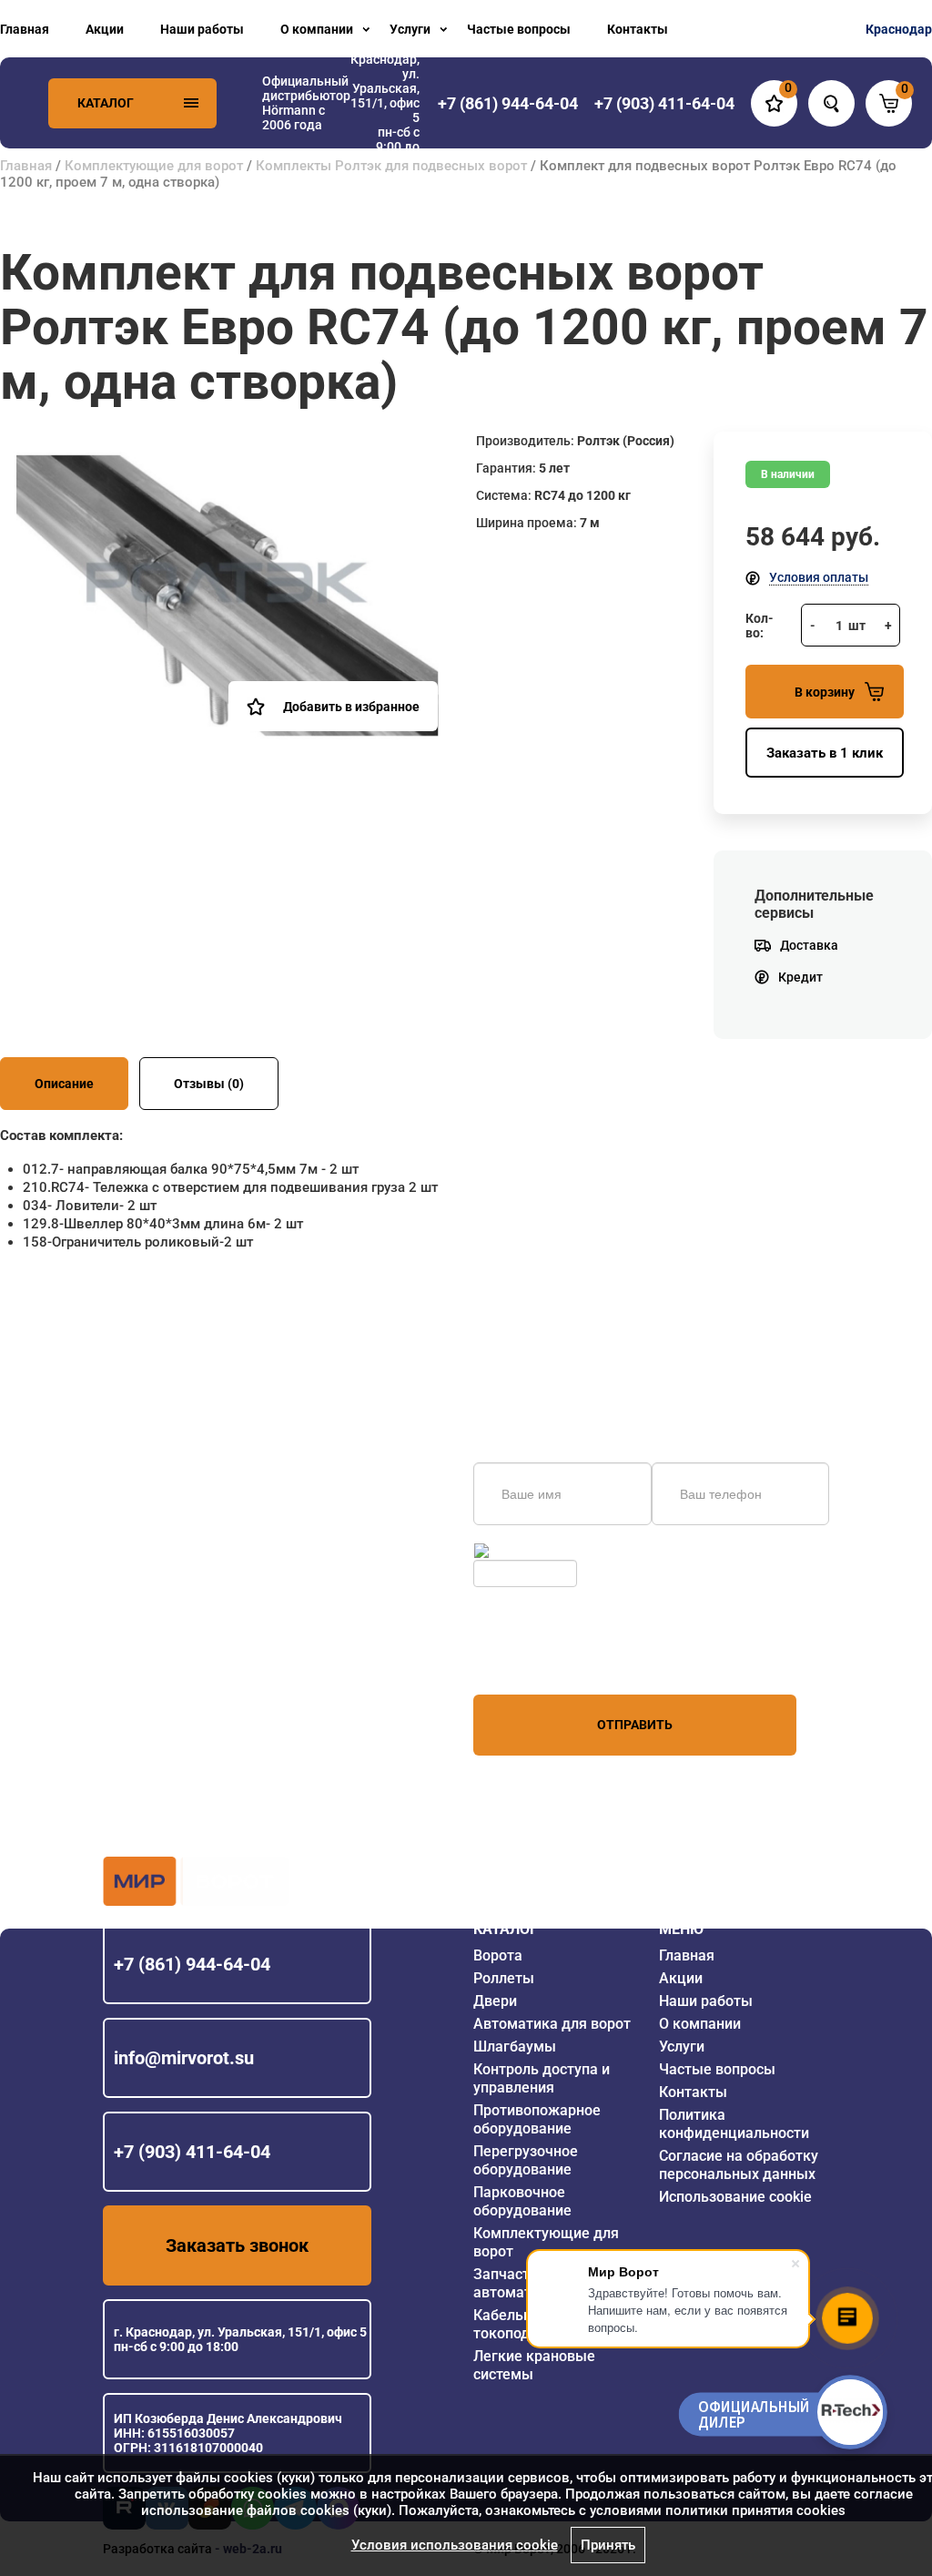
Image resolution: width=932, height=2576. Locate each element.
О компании (317, 29)
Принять (608, 2545)
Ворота (498, 1955)
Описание (64, 1084)
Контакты (638, 29)
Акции (105, 29)
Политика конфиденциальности (734, 2124)
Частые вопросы (519, 29)
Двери (495, 2001)
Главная (25, 29)
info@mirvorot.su (184, 2058)
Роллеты (504, 1978)
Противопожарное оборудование (537, 2119)
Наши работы (202, 29)
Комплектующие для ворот (154, 166)
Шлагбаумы (515, 2047)
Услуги (410, 29)
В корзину (825, 692)
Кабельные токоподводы (520, 2324)
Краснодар (899, 29)
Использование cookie (735, 2197)
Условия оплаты (819, 577)
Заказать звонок (237, 2245)
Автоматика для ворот (552, 2024)
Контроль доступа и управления (542, 2078)
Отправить (635, 1725)
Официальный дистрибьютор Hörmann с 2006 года (306, 103)
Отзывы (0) (209, 1084)
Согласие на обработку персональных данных (739, 2165)
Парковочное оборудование (522, 2201)
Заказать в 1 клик (825, 753)
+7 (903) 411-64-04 (192, 2152)
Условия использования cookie (455, 2545)
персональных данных (542, 1660)
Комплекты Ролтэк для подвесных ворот (391, 166)
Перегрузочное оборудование (526, 2160)
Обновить (522, 1551)
